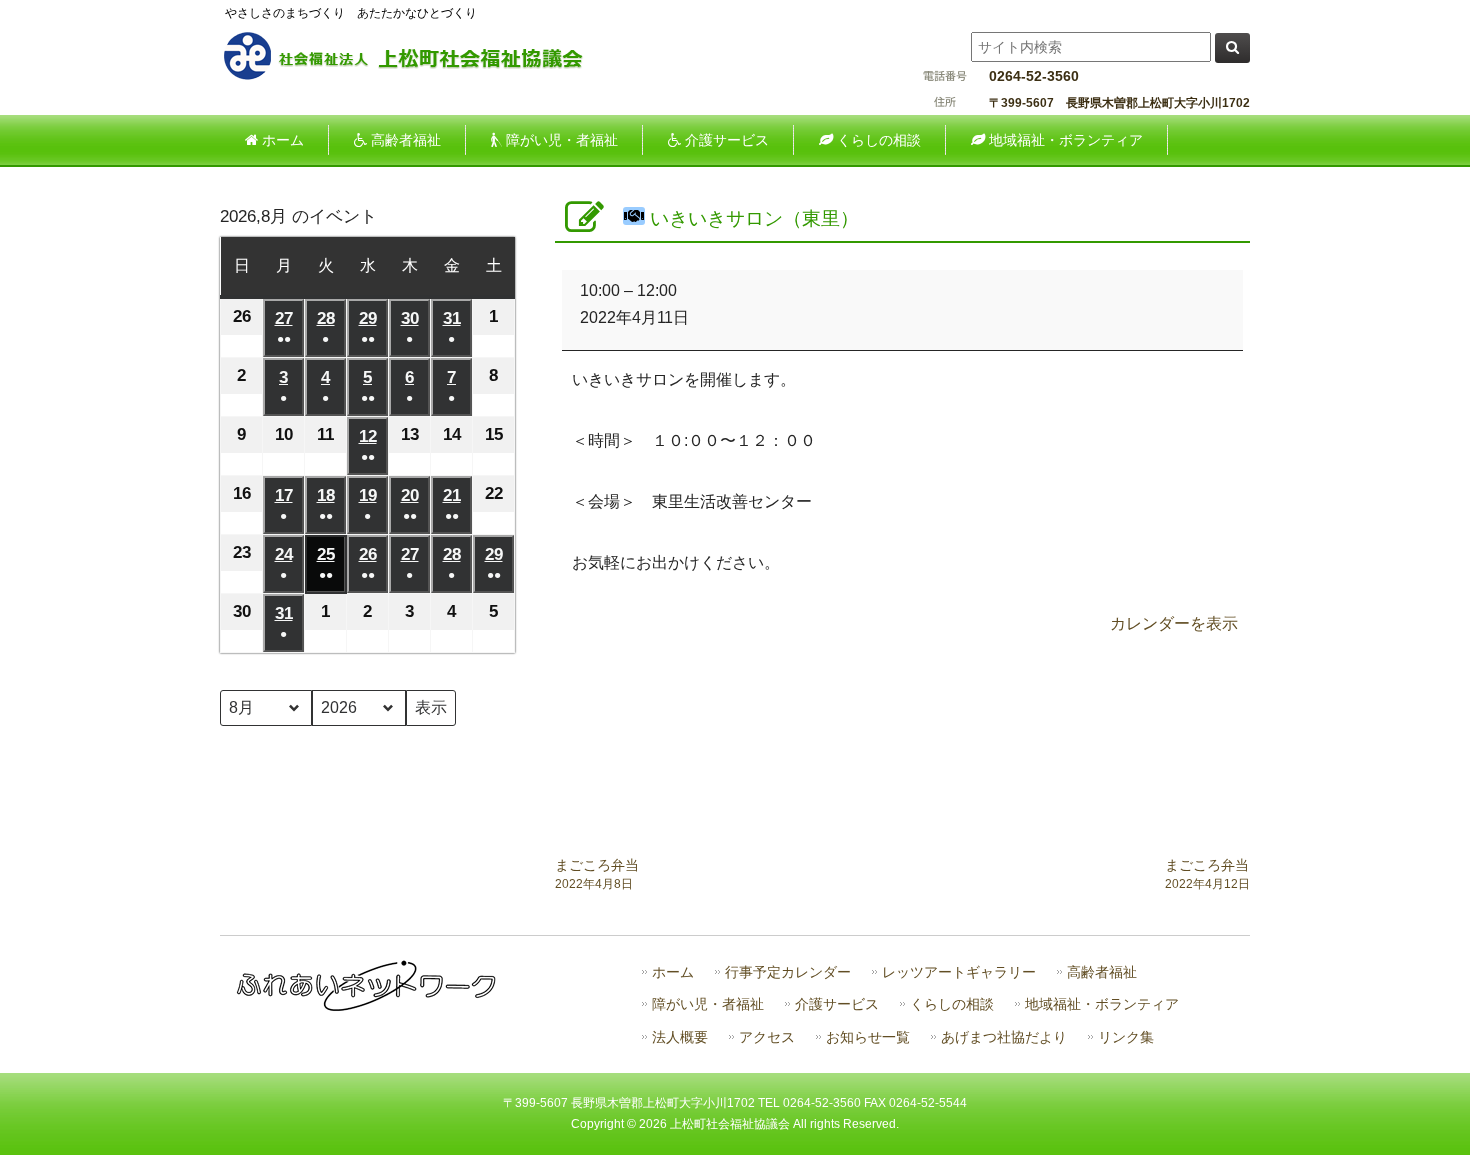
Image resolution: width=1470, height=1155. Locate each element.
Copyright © (605, 1124)
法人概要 (680, 1037)
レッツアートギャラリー (959, 972)
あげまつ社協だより (1004, 1037)
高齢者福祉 (1102, 972)
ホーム (673, 972)
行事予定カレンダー (788, 972)
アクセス (767, 1037)
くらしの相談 (952, 1004)
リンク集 (1126, 1037)
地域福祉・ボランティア (1102, 1004)
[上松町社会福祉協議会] (420, 77)
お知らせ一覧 (868, 1037)
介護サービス (837, 1004)
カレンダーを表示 (1174, 623)
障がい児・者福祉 (708, 1004)
